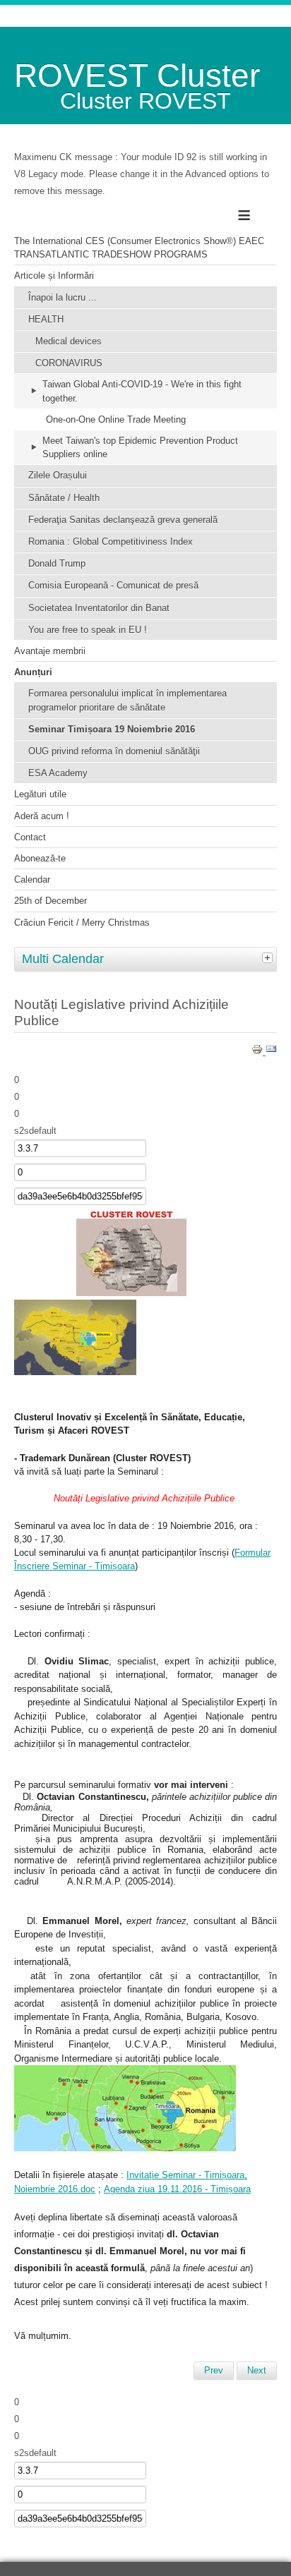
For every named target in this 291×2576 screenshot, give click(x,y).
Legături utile (40, 794)
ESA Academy (58, 773)
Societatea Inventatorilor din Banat (99, 608)
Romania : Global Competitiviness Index (111, 542)
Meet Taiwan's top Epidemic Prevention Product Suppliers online (140, 447)
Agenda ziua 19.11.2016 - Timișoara (177, 2189)
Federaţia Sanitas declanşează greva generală (123, 520)
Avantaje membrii (50, 651)
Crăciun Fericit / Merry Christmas (82, 923)
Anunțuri (33, 672)
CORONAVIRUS (69, 363)
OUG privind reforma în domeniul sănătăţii (114, 751)
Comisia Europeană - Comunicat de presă (113, 585)
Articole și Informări (54, 276)
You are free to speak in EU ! (88, 630)
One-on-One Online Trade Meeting (116, 419)
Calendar (32, 879)
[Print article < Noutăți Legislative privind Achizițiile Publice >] (259, 1052)
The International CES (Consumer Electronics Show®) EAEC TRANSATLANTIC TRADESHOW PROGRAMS (139, 248)
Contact (30, 837)
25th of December (51, 901)
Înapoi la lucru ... (63, 297)
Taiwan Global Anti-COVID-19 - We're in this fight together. (142, 391)
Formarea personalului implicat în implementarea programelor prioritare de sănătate (127, 700)
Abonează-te (40, 858)
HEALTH (46, 319)
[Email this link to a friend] (271, 1052)
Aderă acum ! (42, 816)
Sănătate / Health (64, 498)
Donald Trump (57, 563)
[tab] (269, 957)
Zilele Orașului (58, 475)
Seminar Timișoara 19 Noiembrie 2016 (112, 729)
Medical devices (69, 341)
